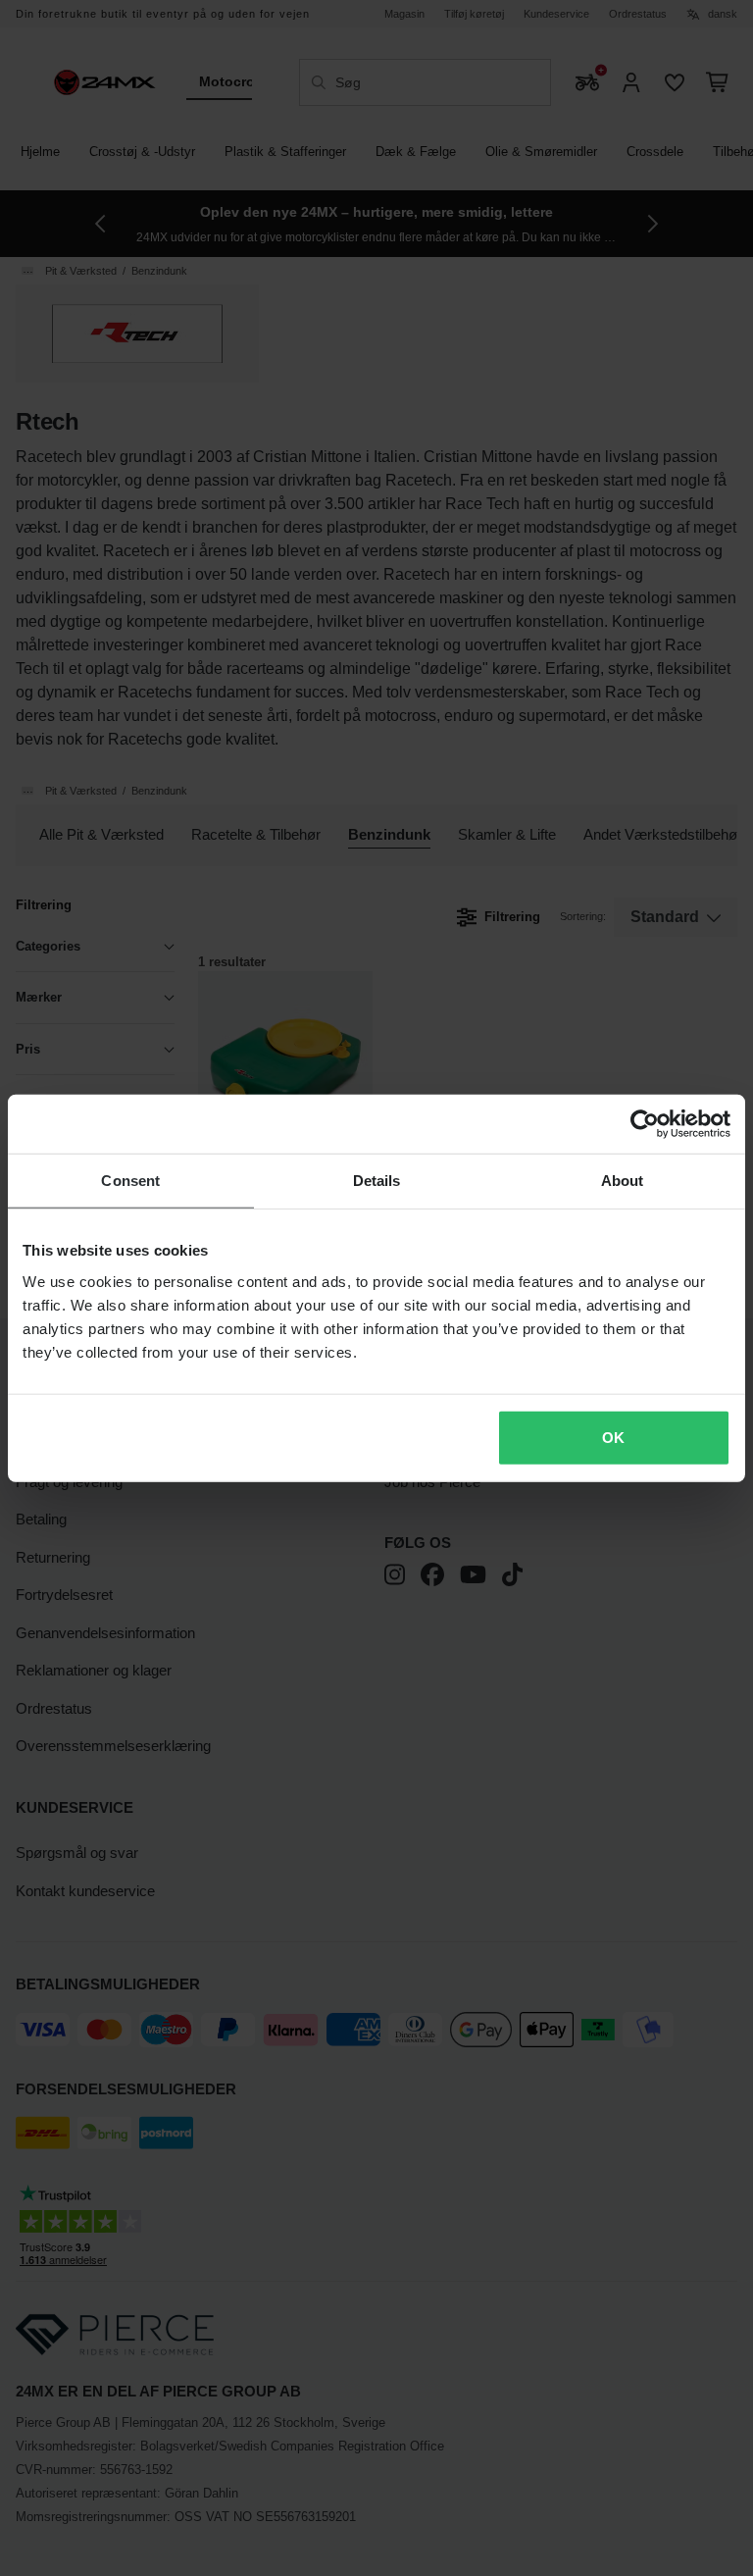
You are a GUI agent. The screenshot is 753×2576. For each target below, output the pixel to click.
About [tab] (623, 1181)
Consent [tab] (130, 1181)
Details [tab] (377, 1181)
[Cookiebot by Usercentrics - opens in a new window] (645, 1124)
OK (613, 1437)
